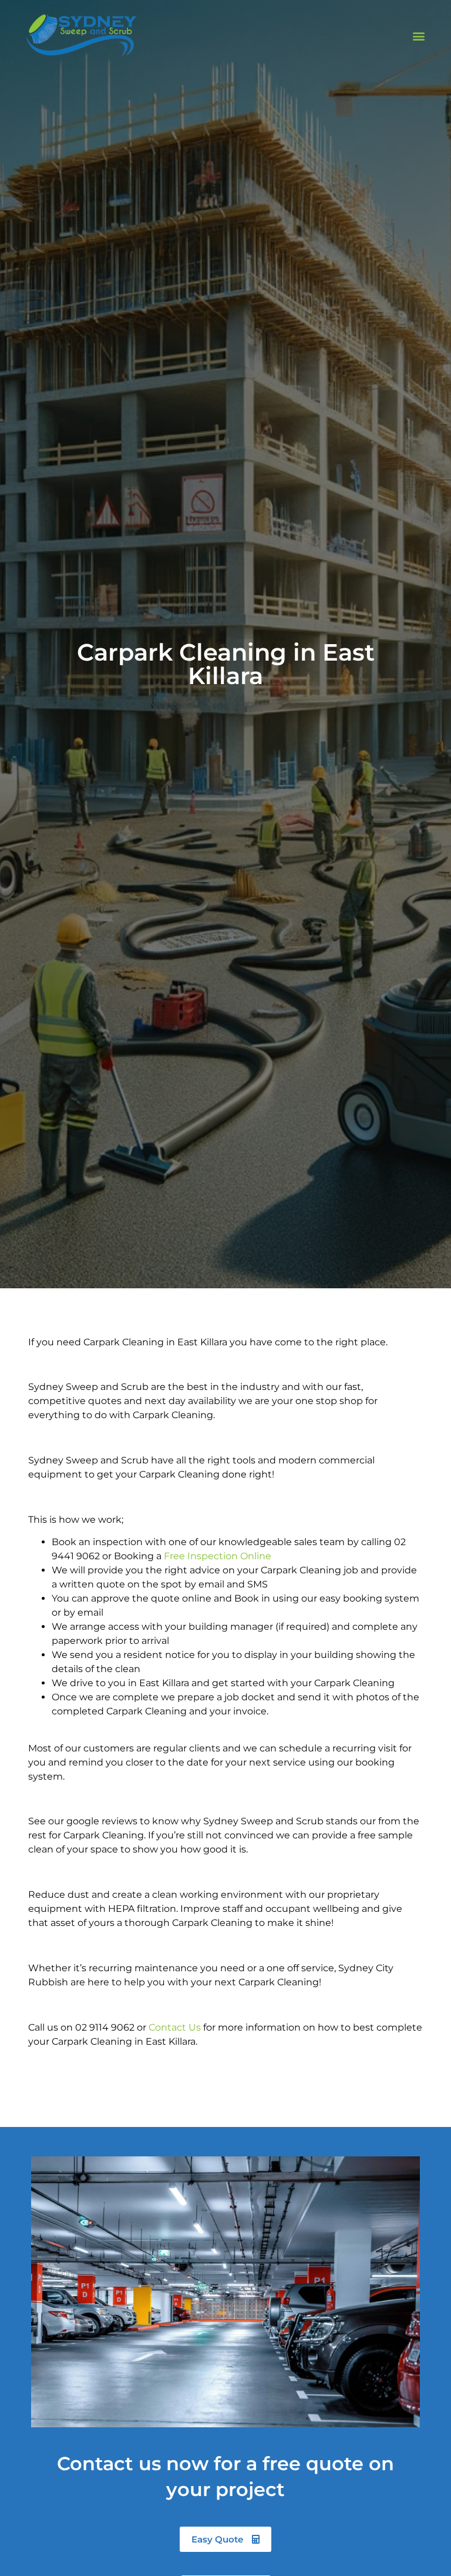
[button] (419, 36)
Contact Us (175, 2027)
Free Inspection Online (218, 1556)
